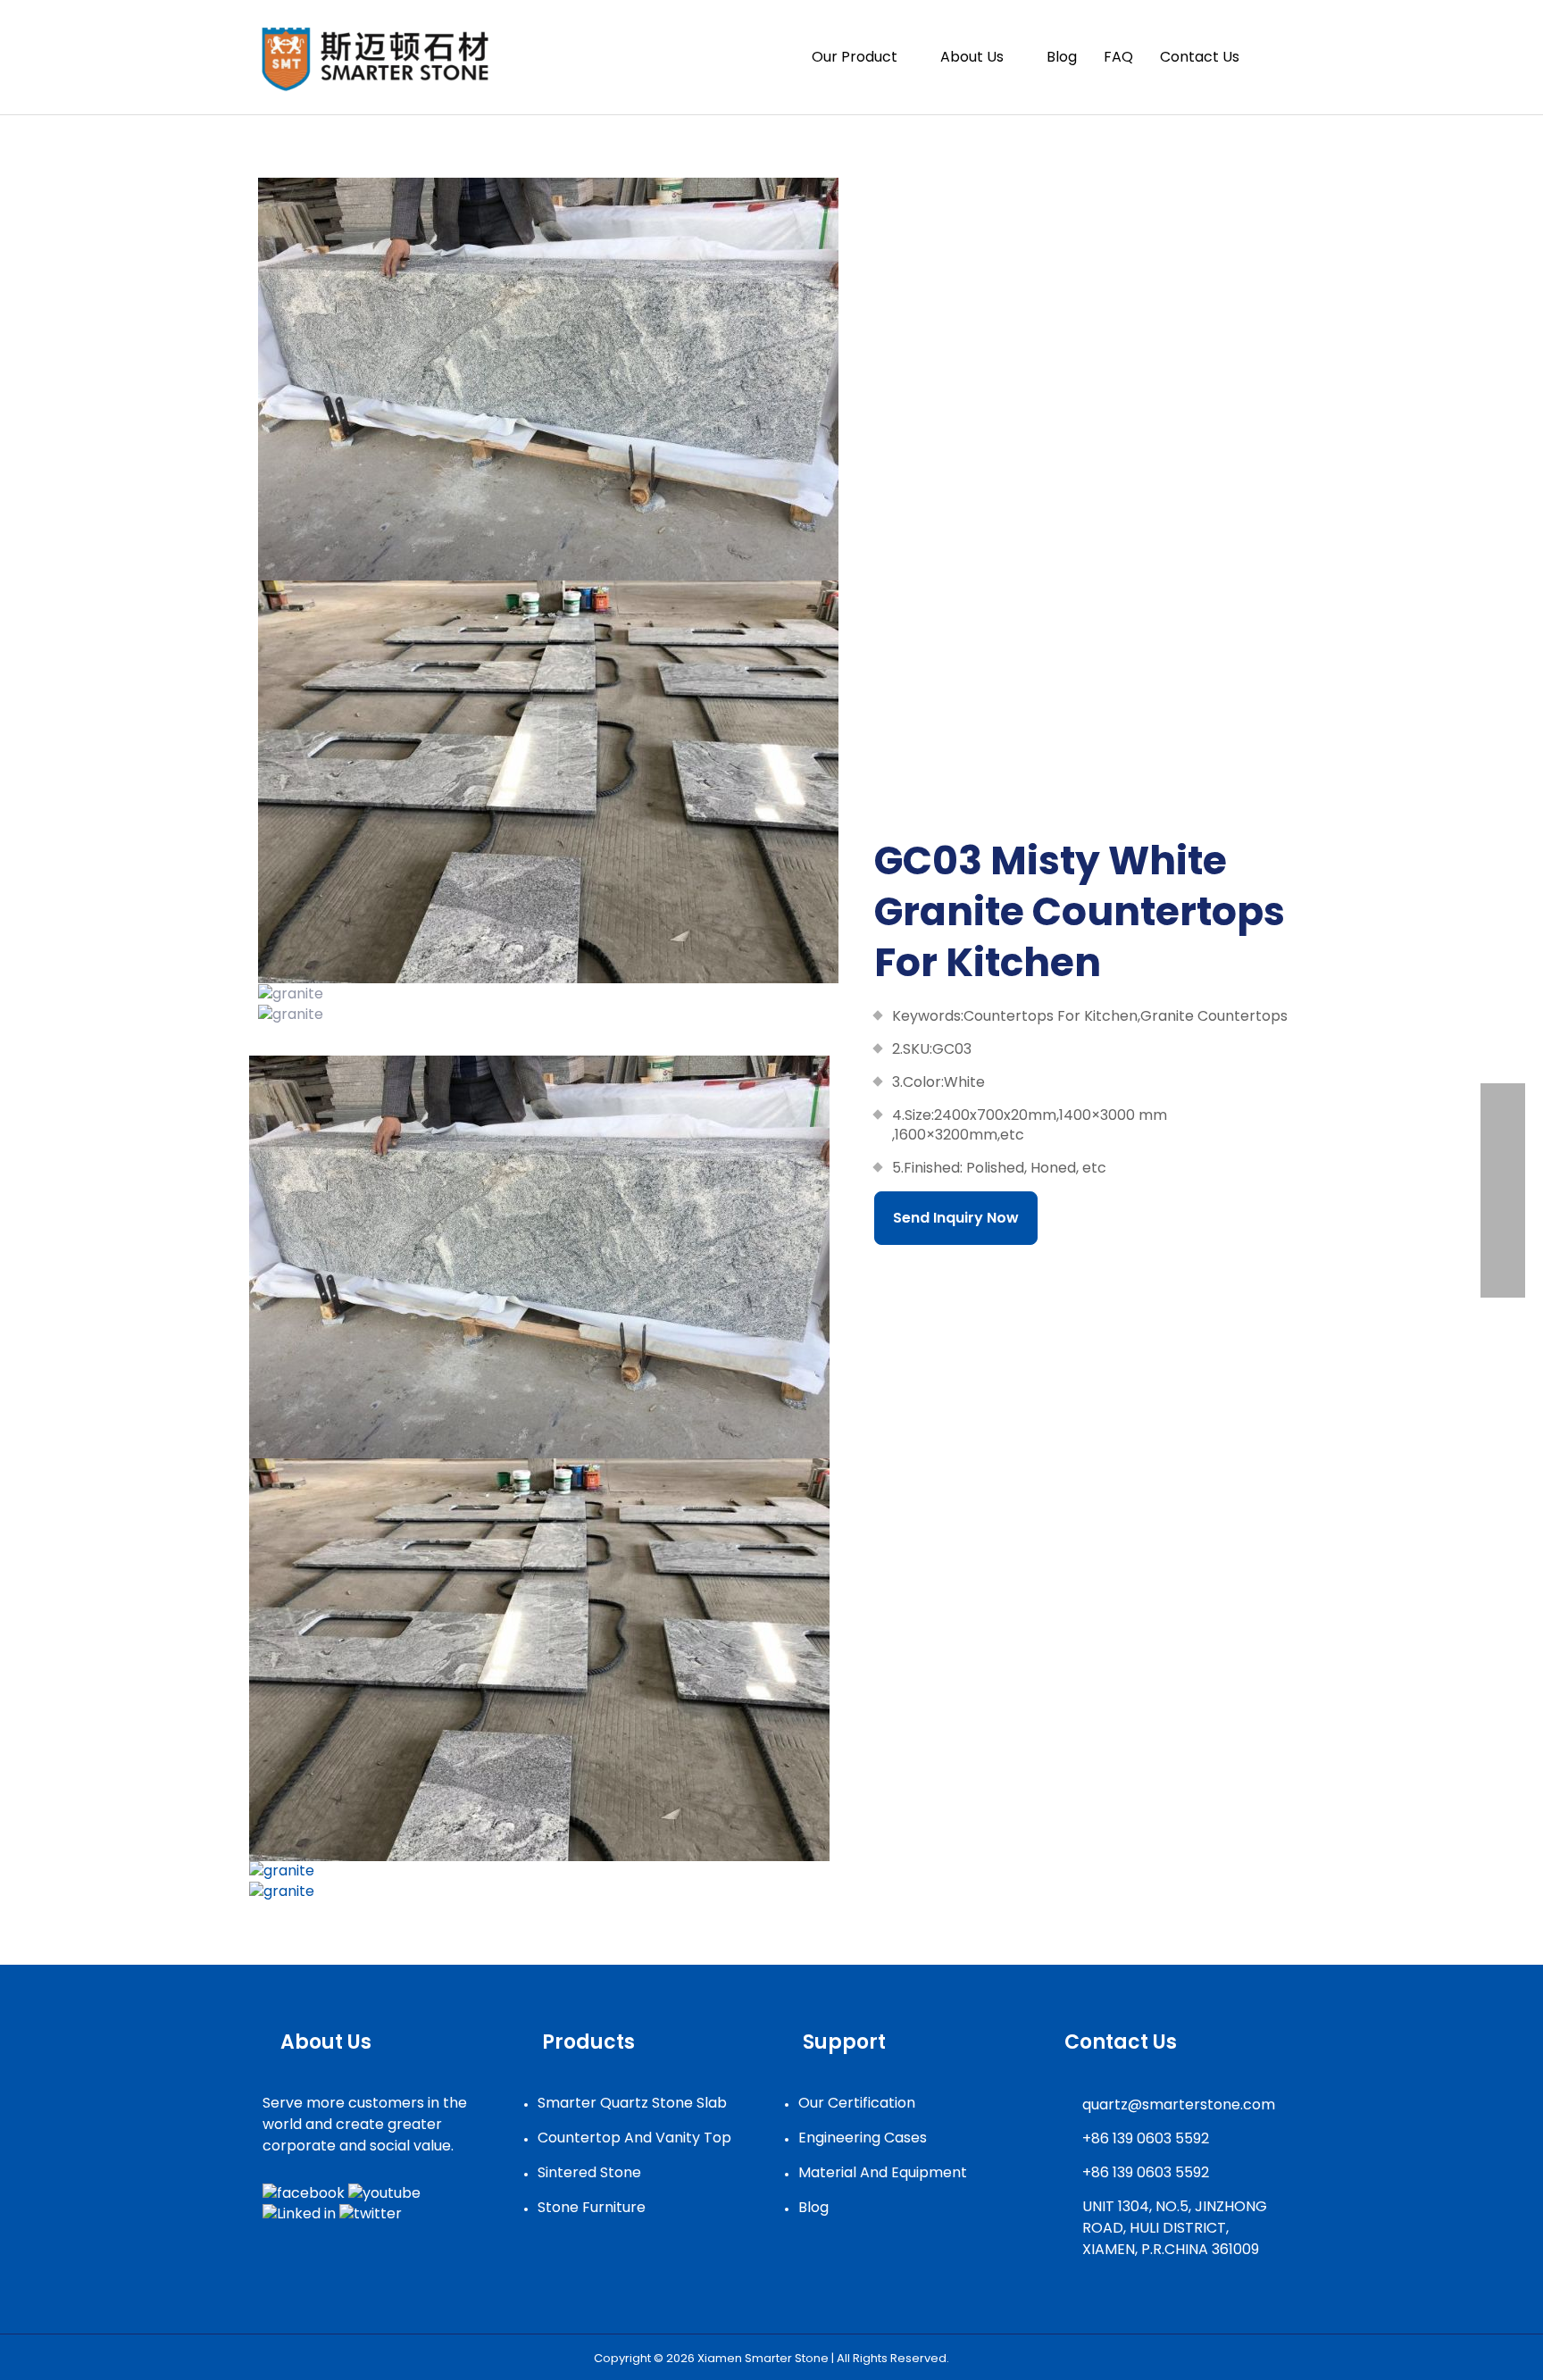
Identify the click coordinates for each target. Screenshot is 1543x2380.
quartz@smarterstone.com (1179, 2104)
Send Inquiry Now (956, 1218)
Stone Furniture (592, 2207)
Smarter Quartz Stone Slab (632, 2103)
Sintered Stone (589, 2172)
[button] (1273, 58)
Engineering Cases (863, 2138)
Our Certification (857, 2103)
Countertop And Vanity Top (634, 2138)
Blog (813, 2207)
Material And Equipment (883, 2172)
